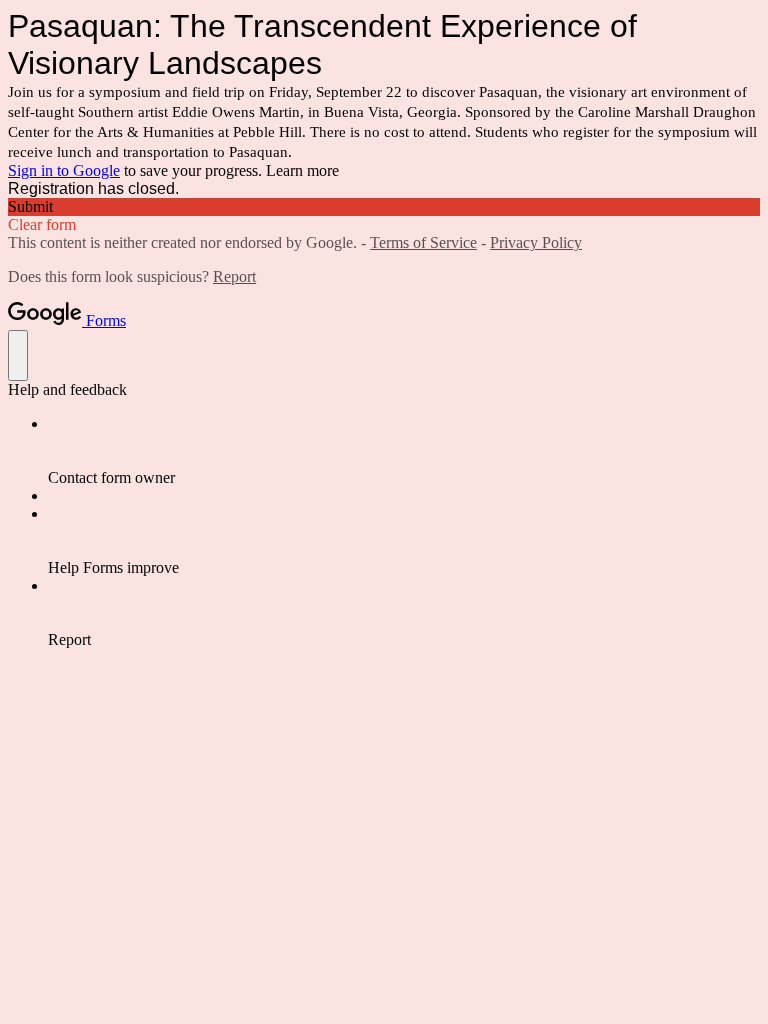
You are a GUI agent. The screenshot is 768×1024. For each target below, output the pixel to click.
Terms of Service (423, 242)
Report (234, 276)
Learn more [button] (302, 170)
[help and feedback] (18, 355)
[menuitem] (404, 451)
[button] (384, 207)
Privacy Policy (536, 242)
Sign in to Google (64, 170)
